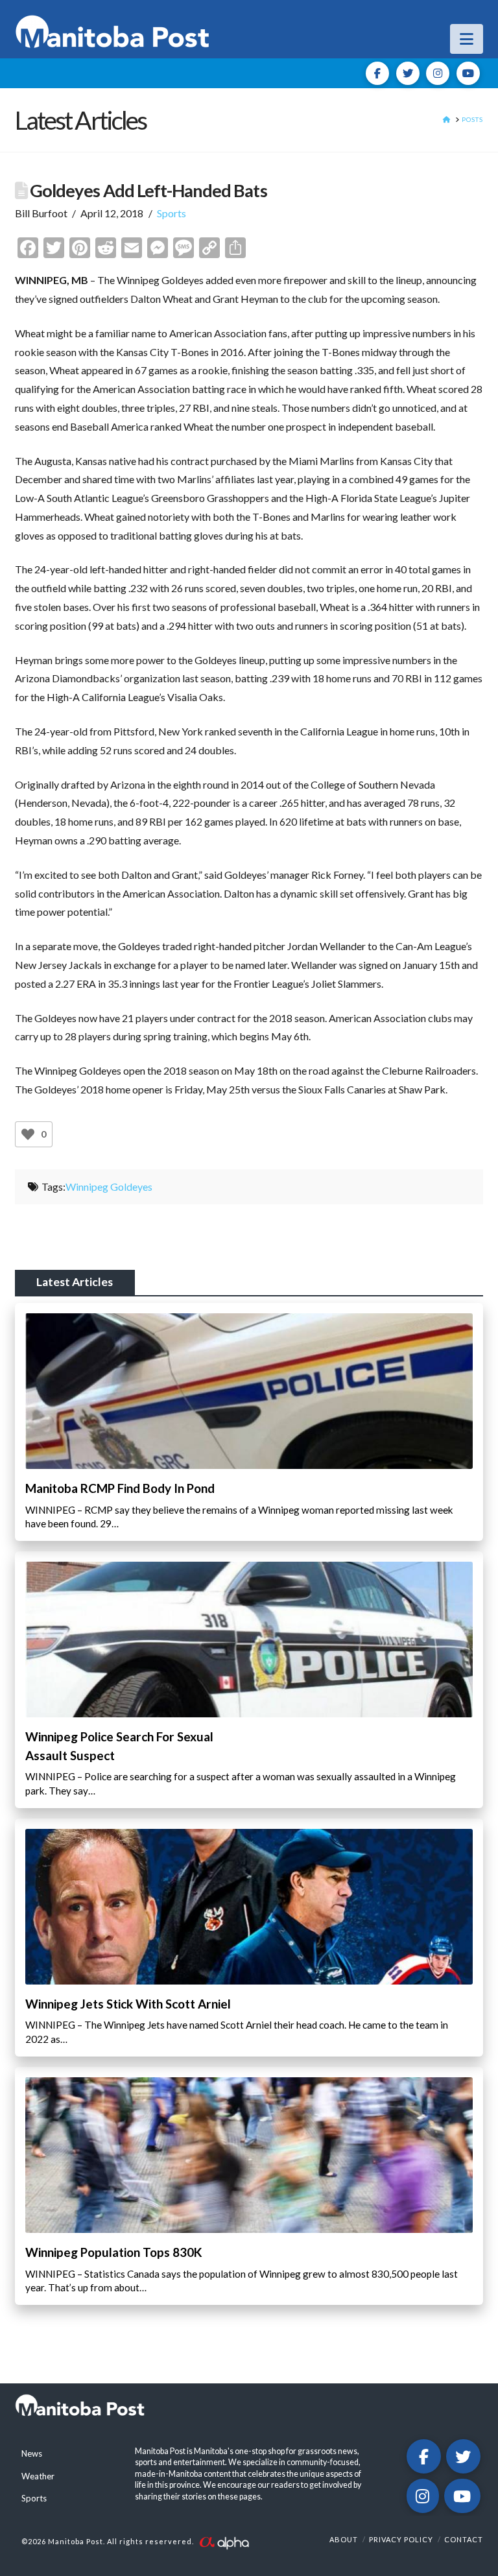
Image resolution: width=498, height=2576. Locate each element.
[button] (467, 39)
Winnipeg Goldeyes (109, 1187)
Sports (172, 213)
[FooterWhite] (224, 2542)
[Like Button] (28, 1134)
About (344, 2539)
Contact (464, 2539)
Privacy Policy (401, 2539)
